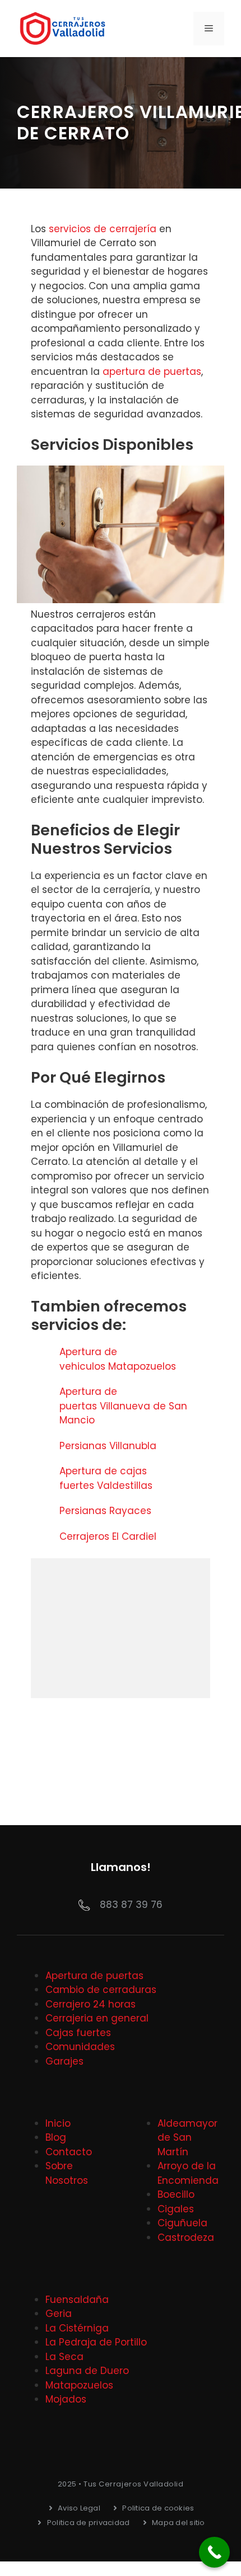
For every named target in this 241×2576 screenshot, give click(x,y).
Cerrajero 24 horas (91, 2004)
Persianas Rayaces (107, 1511)
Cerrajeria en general (97, 2018)
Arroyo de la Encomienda (188, 2173)
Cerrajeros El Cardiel (108, 1536)
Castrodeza (186, 2237)
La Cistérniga (77, 2328)
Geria (59, 2314)
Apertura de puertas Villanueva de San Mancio (123, 1406)
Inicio (58, 2123)
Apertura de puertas (94, 1976)
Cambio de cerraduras (101, 1990)
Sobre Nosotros (67, 2173)
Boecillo (176, 2194)
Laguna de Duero (87, 2371)
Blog (56, 2137)
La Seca (64, 2357)
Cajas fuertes (78, 2033)
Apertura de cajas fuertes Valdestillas (107, 1478)
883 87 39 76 (131, 1905)
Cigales (176, 2209)
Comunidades (80, 2047)
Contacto (69, 2152)
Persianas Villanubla (109, 1446)
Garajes (64, 2061)
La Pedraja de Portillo (96, 2342)
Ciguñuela (182, 2223)
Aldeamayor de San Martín (187, 2138)
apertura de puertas (152, 372)
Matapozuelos (79, 2385)
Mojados (66, 2399)
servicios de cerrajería (103, 229)
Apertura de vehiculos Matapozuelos (119, 1359)
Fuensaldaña (77, 2300)
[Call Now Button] (214, 2552)
